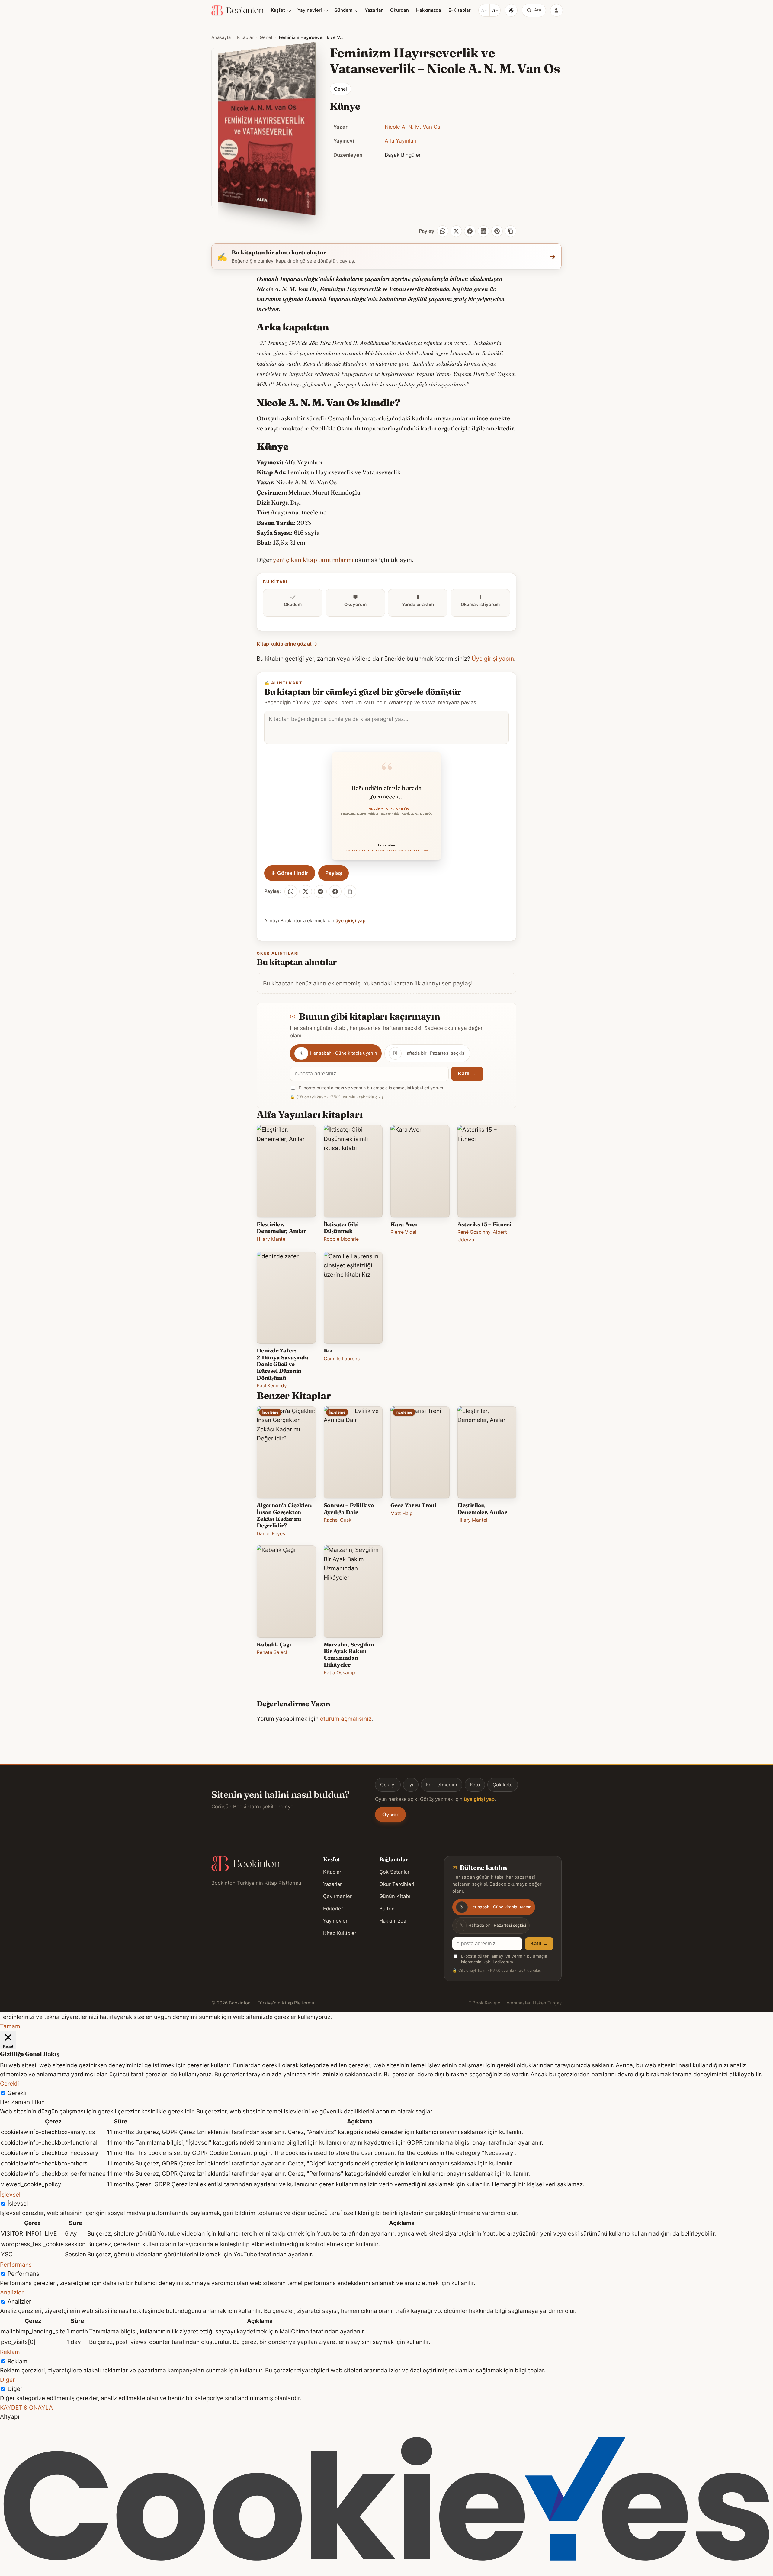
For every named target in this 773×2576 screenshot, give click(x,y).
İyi (411, 1785)
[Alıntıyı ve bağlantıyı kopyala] (350, 891)
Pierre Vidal (403, 1232)
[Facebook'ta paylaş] (335, 891)
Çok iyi (388, 1785)
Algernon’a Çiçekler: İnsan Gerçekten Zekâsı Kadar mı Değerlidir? (284, 1515)
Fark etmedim (442, 1785)
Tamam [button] (10, 2026)
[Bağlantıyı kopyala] (511, 231)
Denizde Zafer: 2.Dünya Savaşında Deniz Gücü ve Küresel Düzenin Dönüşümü (282, 1364)
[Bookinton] (237, 10)
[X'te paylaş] (306, 891)
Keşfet (278, 10)
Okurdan (399, 10)
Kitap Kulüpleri (340, 1933)
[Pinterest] (497, 231)
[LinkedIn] (483, 231)
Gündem (343, 10)
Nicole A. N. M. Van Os (412, 127)
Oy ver (390, 1814)
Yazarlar (374, 10)
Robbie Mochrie (341, 1239)
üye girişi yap (351, 921)
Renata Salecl (272, 1652)
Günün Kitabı (395, 1896)
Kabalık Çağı (274, 1644)
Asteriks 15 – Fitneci (484, 1224)
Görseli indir (290, 873)
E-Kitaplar (460, 10)
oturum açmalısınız (346, 1719)
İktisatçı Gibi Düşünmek (341, 1228)
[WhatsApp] (443, 231)
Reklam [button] (10, 2352)
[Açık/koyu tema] (511, 10)
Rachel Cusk (338, 1520)
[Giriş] (556, 10)
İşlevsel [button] (10, 2194)
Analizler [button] (12, 2292)
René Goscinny (474, 1232)
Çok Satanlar (394, 1872)
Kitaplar (245, 37)
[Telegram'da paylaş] (320, 891)
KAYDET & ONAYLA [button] (26, 2407)
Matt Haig (402, 1513)
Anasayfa (221, 37)
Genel (266, 37)
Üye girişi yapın (493, 659)
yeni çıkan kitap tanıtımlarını (313, 560)
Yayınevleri (310, 10)
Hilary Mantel (272, 1239)
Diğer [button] (7, 2380)
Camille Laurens (342, 1359)
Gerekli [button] (10, 2084)
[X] (456, 231)
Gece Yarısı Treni (413, 1505)
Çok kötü (503, 1785)
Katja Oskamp (339, 1673)
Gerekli (17, 2093)
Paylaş (334, 873)
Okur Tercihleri (397, 1884)
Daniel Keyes (271, 1534)
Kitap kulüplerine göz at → (287, 644)
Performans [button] (16, 2265)
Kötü (475, 1785)
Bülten (387, 1909)
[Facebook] (470, 231)
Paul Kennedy (272, 1386)
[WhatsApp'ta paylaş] (291, 891)
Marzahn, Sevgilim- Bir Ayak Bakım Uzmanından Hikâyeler (350, 1655)
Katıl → (467, 1074)
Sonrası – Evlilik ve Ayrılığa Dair (349, 1509)
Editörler (333, 1909)
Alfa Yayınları (401, 141)
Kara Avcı (404, 1224)
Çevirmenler (337, 1896)
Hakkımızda (429, 10)
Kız (328, 1351)
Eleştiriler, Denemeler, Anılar (281, 1228)
